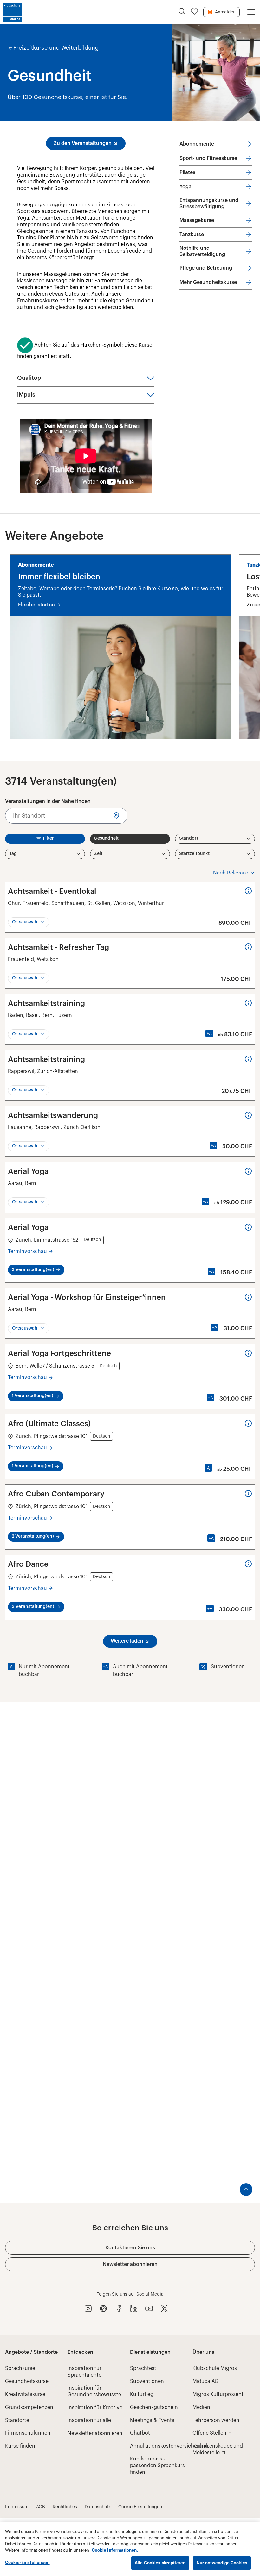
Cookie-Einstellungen (27, 2563)
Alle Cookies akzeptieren (160, 2563)
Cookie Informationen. (115, 2550)
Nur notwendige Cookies (222, 2563)
